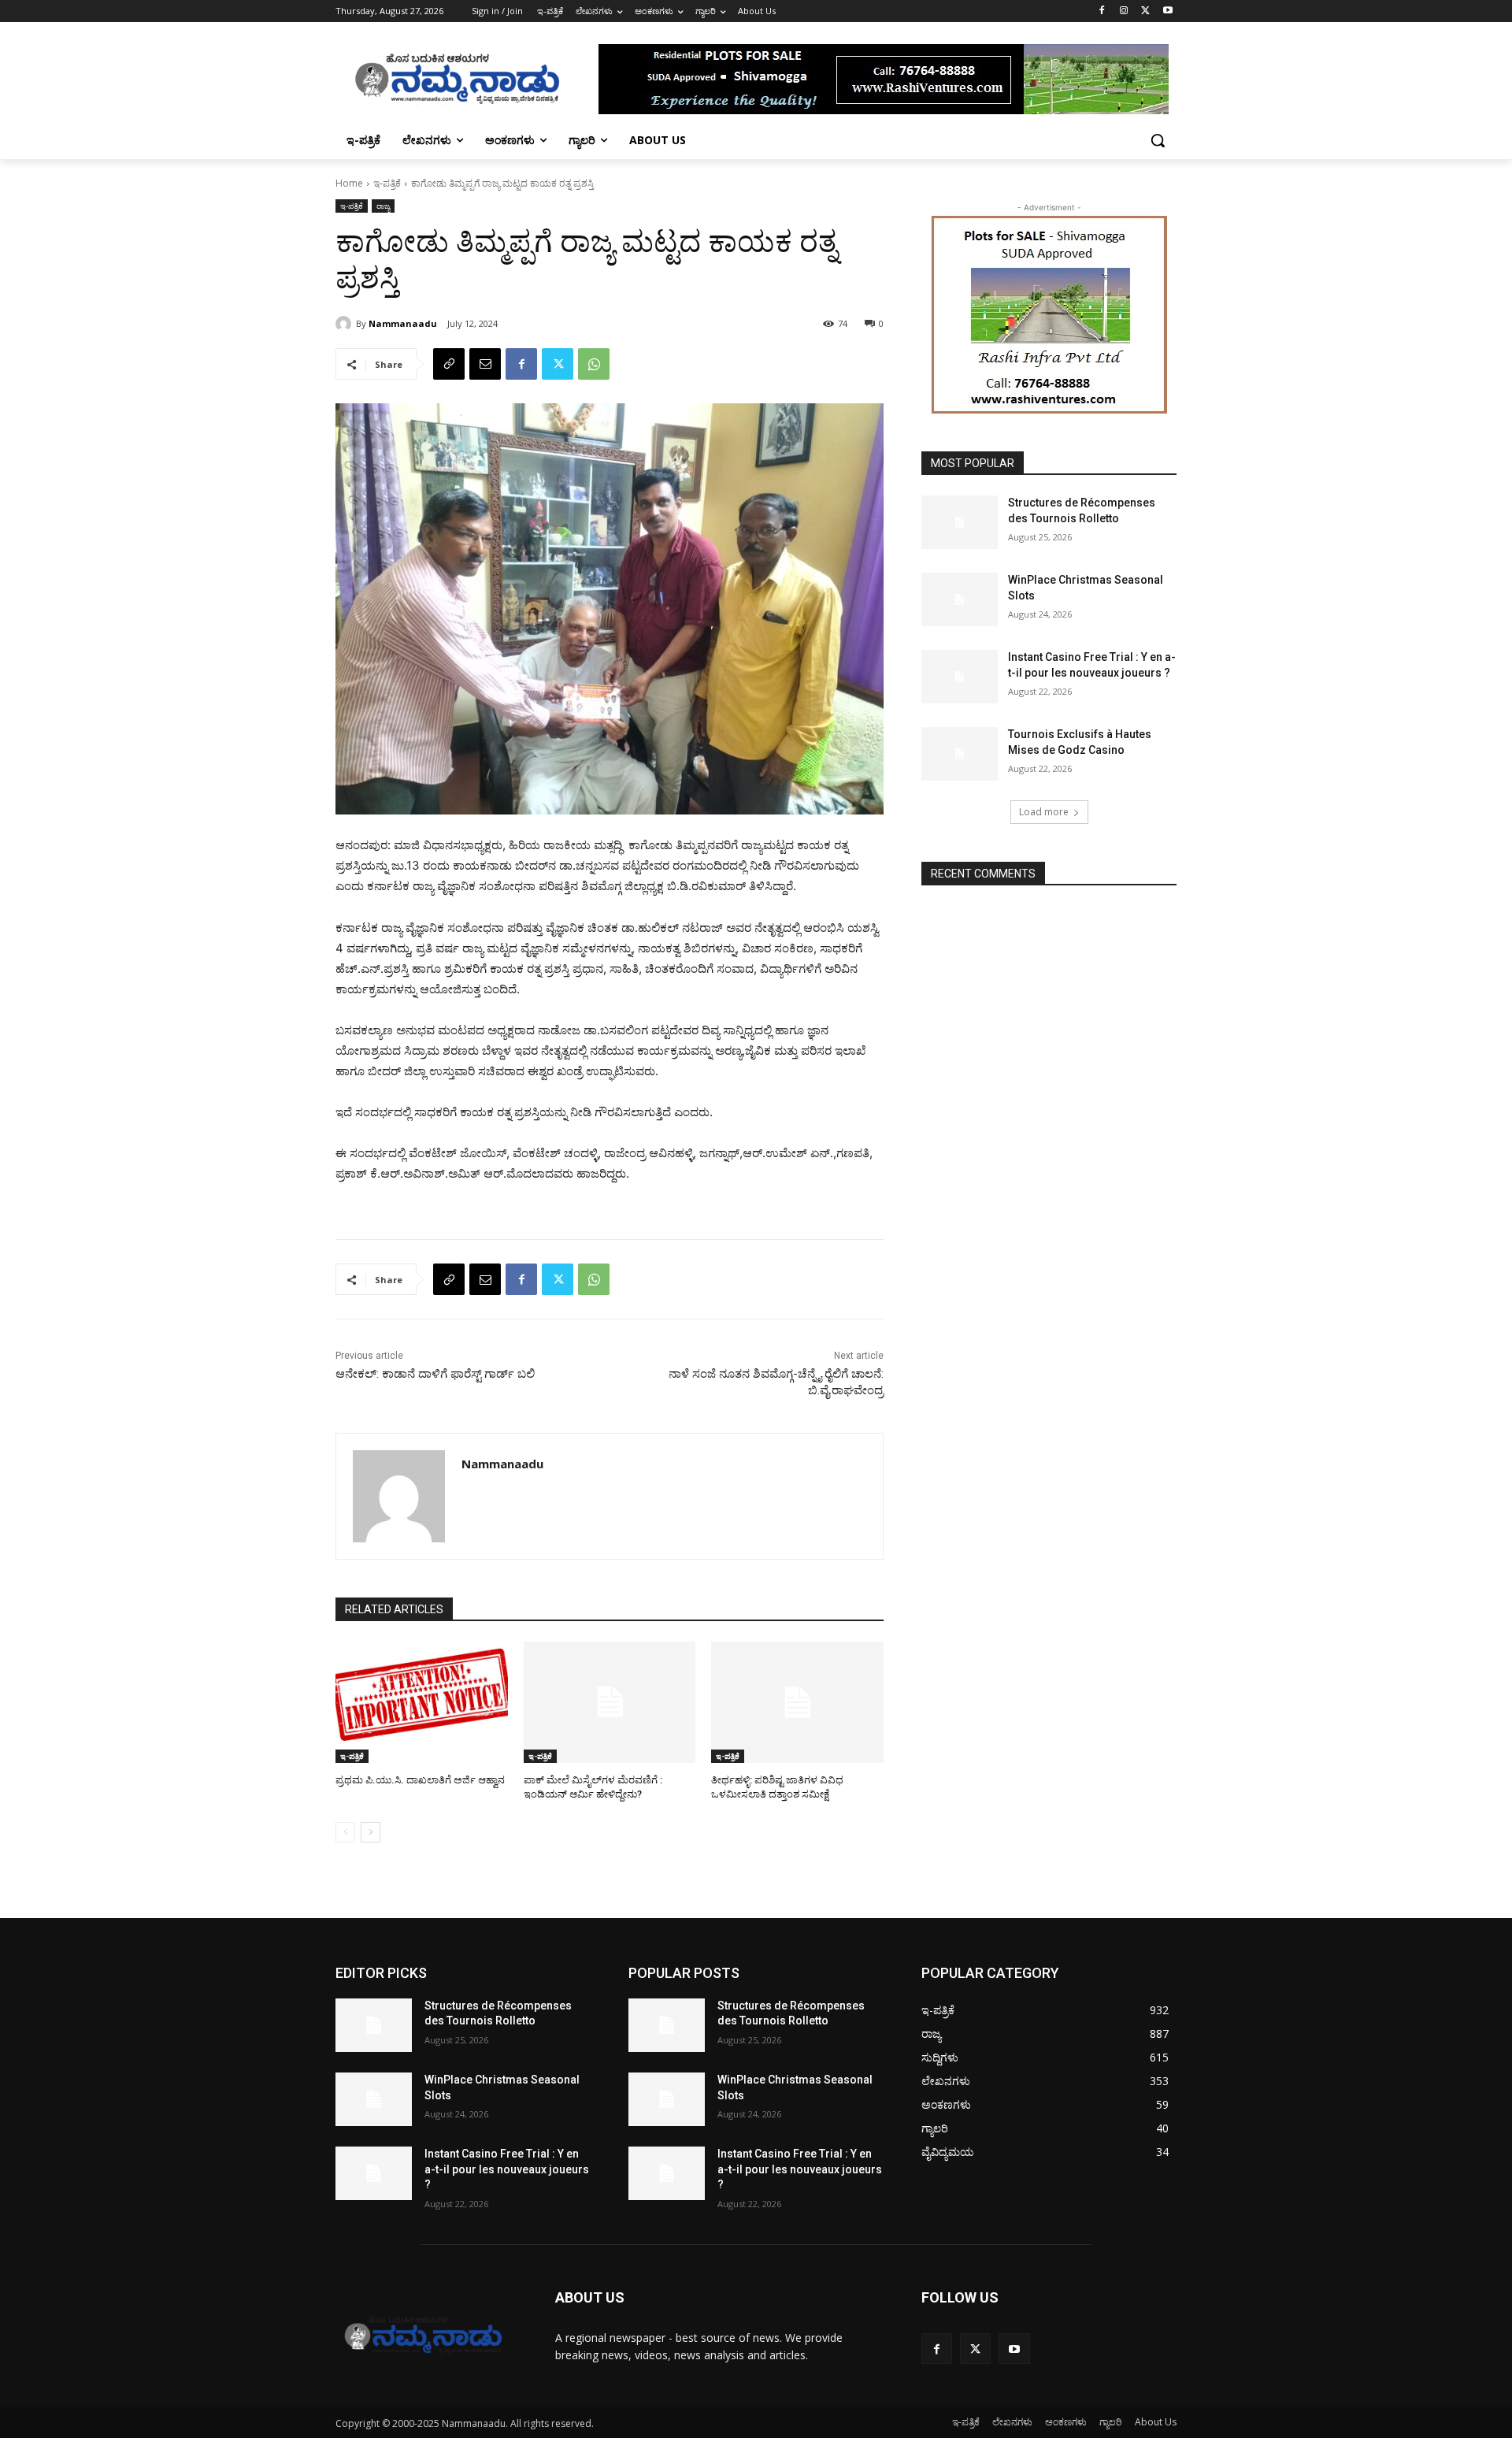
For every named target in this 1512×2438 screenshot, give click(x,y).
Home (349, 183)
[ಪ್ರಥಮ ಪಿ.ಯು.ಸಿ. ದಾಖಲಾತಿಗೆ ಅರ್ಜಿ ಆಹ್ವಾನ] (422, 1702)
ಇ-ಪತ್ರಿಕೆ (387, 183)
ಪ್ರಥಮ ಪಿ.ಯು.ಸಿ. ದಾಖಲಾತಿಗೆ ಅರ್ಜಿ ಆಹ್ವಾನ (420, 1780)
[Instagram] (1124, 11)
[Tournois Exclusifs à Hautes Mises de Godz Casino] (960, 754)
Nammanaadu (403, 323)
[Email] (485, 364)
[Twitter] (1145, 11)
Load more (1044, 812)
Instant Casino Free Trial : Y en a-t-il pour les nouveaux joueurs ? (507, 2169)
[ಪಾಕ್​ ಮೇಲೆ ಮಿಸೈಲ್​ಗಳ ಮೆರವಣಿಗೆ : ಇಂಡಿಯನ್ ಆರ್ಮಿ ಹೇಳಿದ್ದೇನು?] (610, 1702)
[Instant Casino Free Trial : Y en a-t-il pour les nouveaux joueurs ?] (960, 677)
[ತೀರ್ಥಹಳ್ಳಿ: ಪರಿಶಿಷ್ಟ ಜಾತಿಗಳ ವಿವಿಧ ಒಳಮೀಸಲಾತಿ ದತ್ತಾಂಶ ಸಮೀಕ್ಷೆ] (797, 1702)
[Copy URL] (449, 364)
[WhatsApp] (594, 364)
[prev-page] (345, 1832)
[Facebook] (1102, 11)
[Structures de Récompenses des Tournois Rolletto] (960, 522)
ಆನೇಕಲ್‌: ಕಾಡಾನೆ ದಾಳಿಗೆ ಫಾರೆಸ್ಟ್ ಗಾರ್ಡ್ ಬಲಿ (435, 1374)
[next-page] (371, 1832)
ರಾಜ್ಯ (383, 206)
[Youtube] (1167, 11)
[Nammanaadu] (346, 324)
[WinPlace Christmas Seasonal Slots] (960, 599)
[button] (1158, 140)
